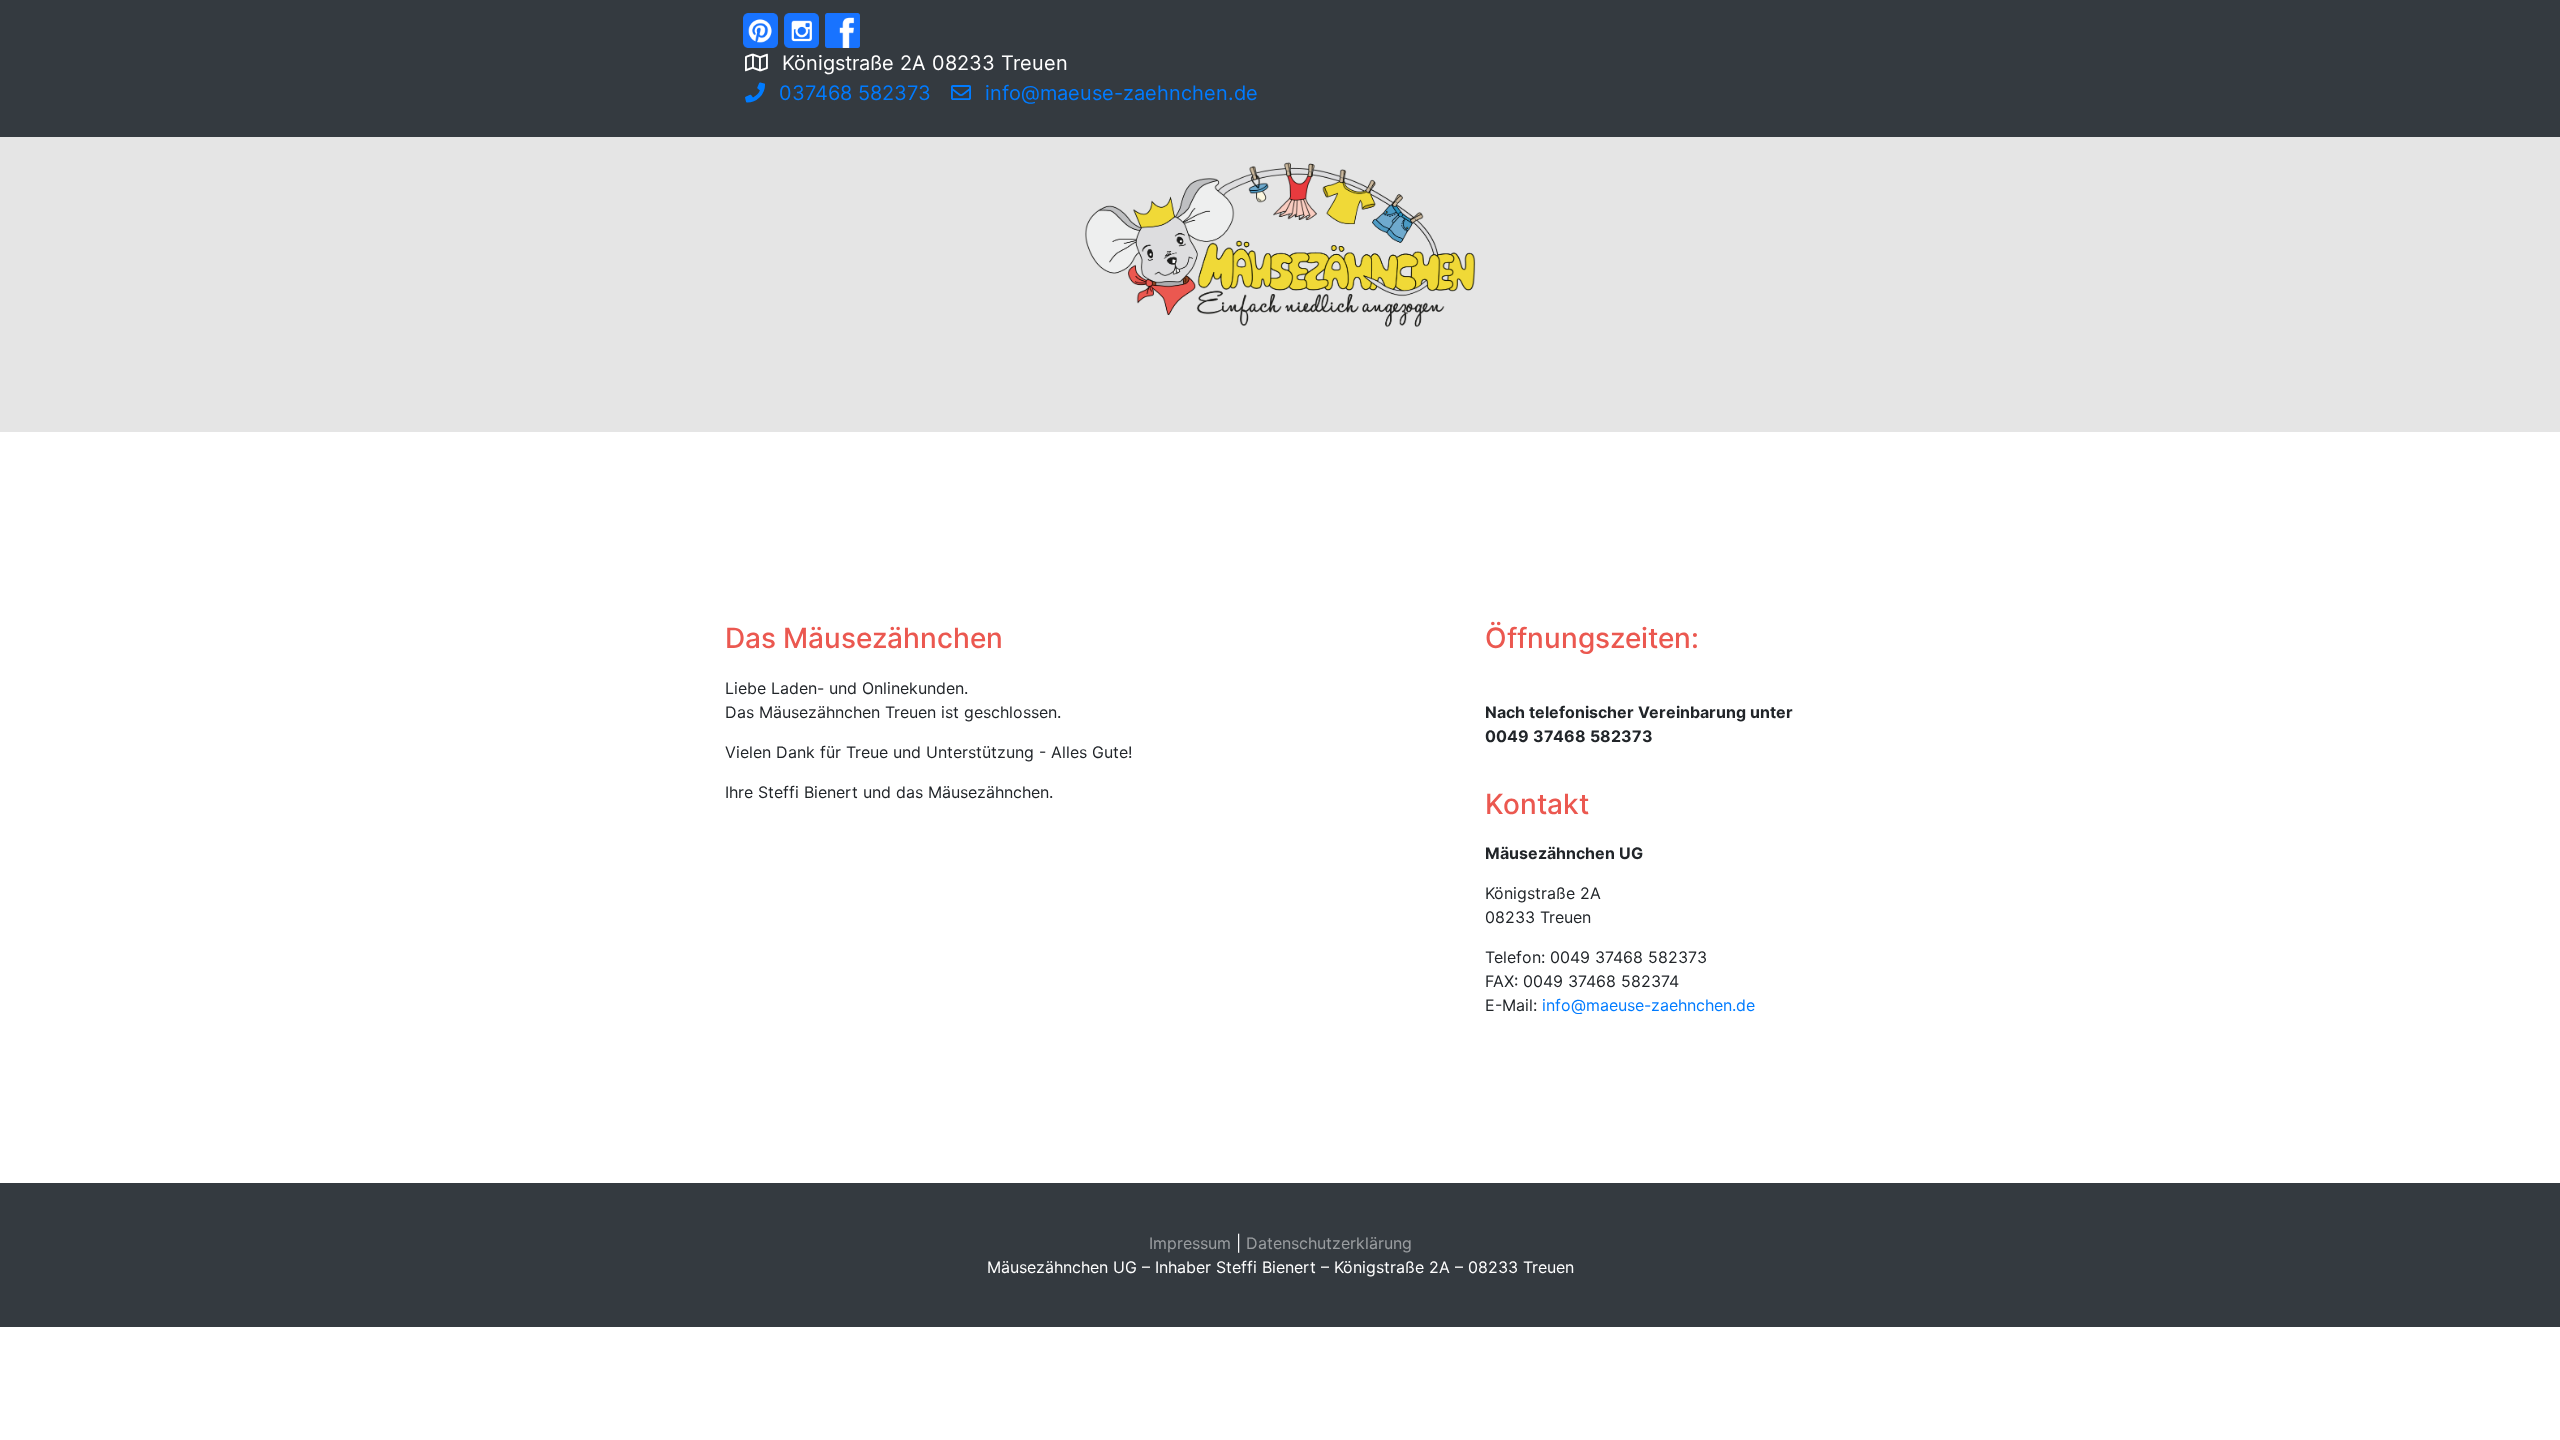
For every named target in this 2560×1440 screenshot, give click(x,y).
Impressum (1190, 1243)
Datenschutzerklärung (1329, 1243)
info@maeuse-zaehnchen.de (1648, 1005)
